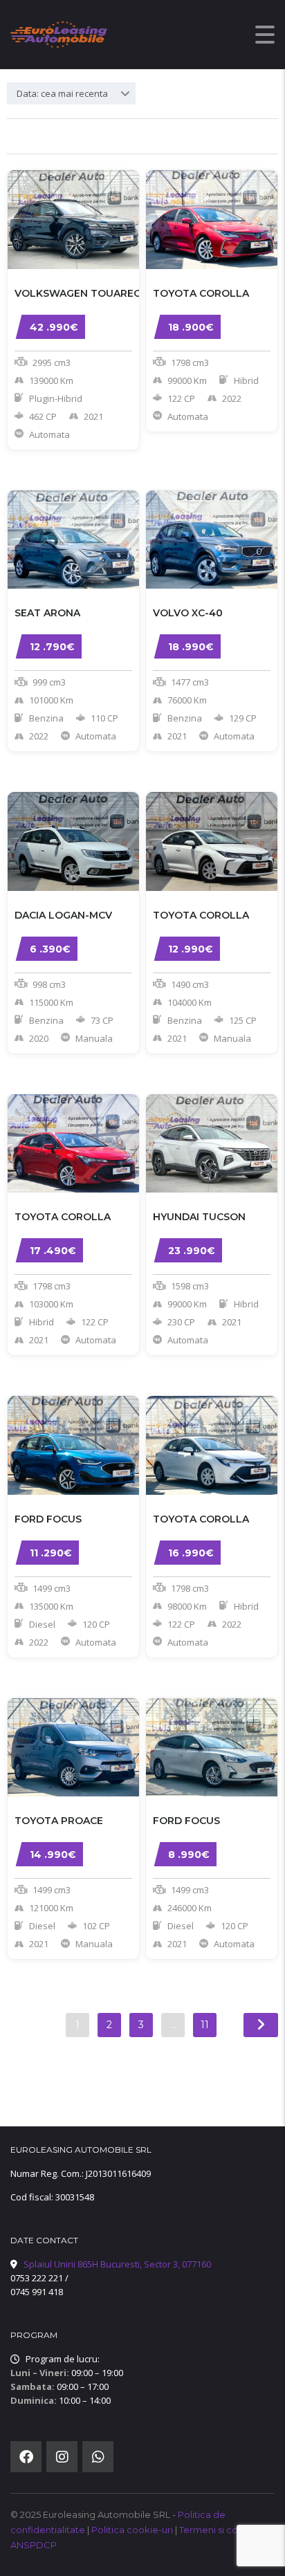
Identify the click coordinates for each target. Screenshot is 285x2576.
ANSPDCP (34, 2545)
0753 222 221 (37, 2278)
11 (205, 2025)
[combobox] (71, 93)
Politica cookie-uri (133, 2530)
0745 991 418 (37, 2292)
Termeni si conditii (220, 2530)
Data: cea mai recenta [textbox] (62, 93)
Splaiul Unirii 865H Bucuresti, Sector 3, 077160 (117, 2264)
